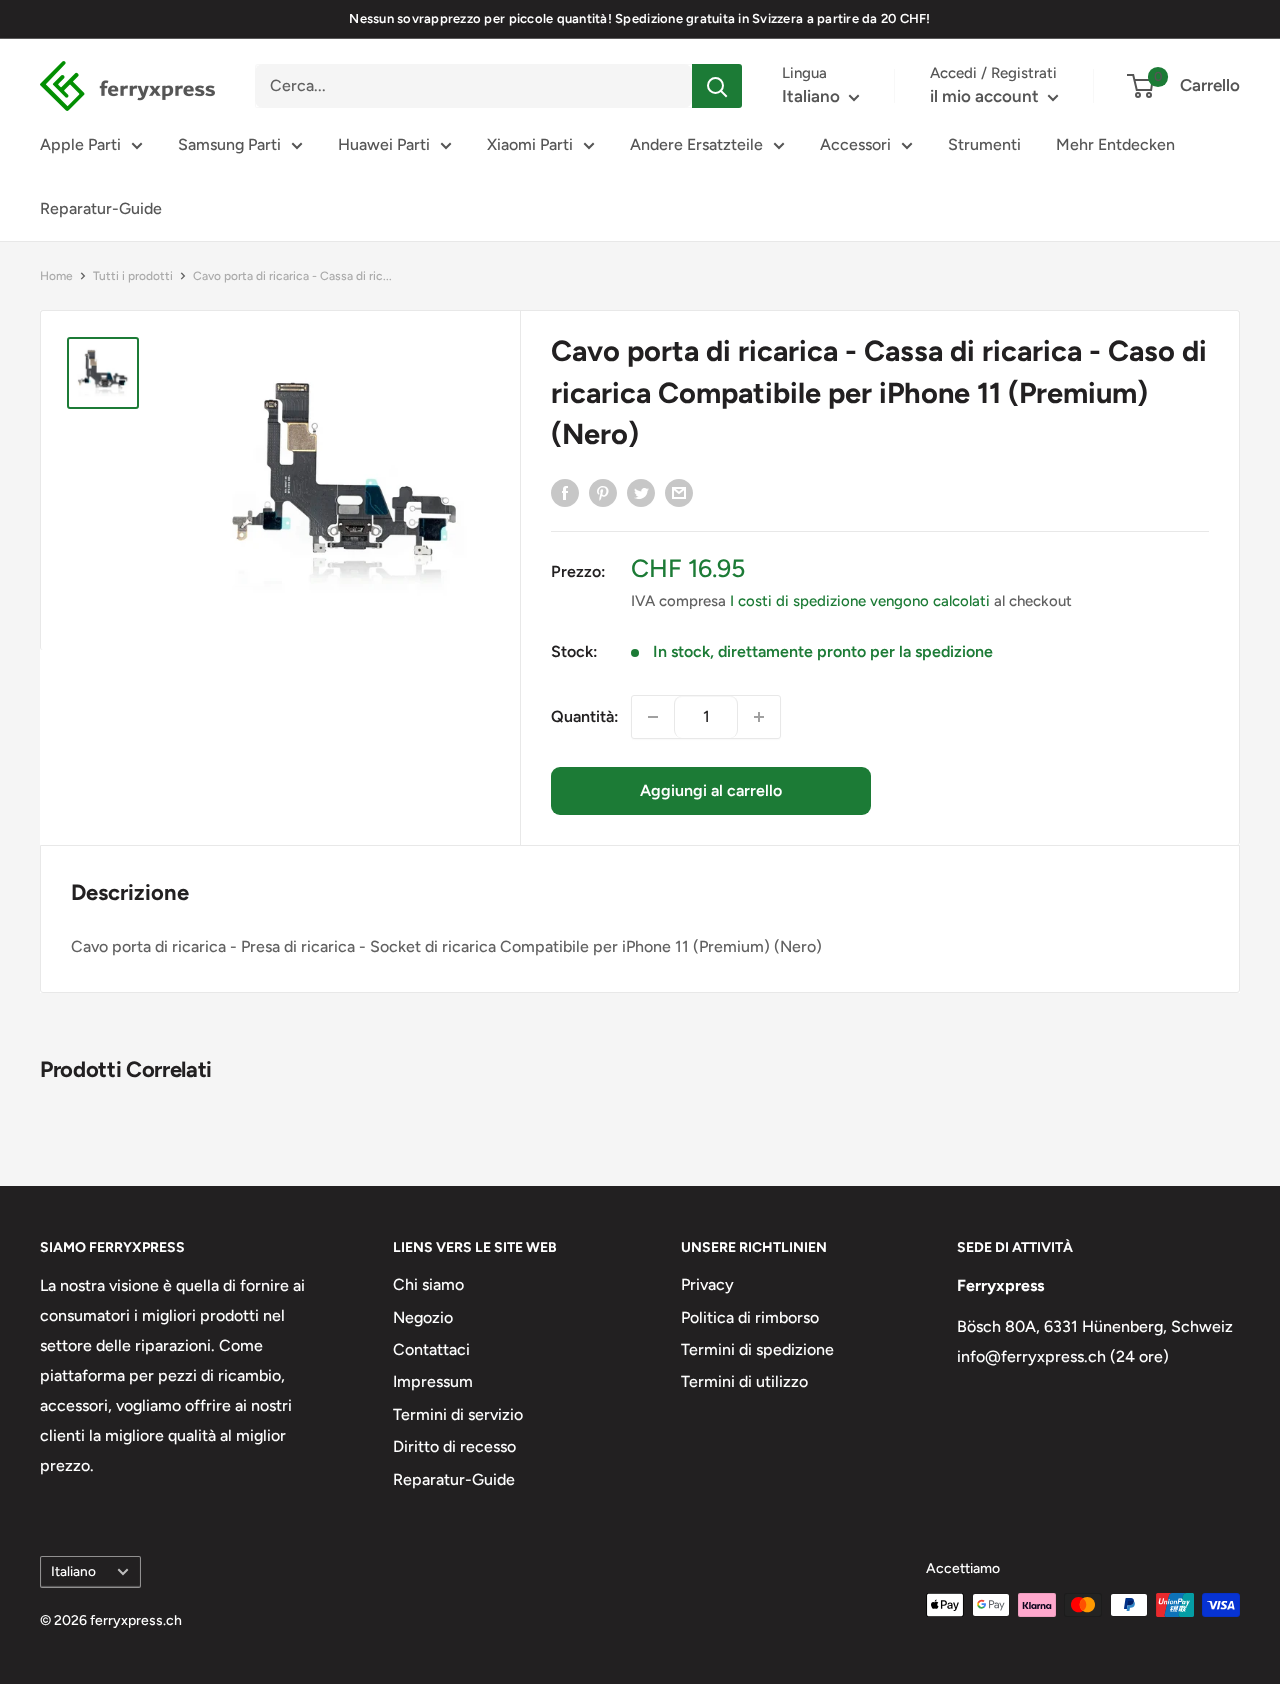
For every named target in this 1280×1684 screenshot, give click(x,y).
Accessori (855, 144)
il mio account (986, 96)
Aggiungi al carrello (711, 790)
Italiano (73, 1571)
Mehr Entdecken (1115, 144)
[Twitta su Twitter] (641, 492)
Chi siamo (428, 1284)
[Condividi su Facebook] (565, 492)
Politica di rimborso (750, 1317)
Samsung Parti (229, 144)
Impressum (433, 1381)
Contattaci (431, 1349)
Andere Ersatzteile (696, 144)
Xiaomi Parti (530, 144)
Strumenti (984, 144)
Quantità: (585, 716)
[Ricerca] (717, 86)
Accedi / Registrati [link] (993, 73)
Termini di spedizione (757, 1349)
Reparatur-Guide (101, 208)
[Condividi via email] (679, 492)
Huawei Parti (384, 144)
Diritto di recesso (454, 1446)
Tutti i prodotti (133, 276)
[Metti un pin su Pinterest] (603, 492)
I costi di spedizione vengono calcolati (860, 601)
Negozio (423, 1317)
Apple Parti (80, 144)
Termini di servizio (458, 1414)
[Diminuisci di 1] (653, 717)
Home (56, 276)
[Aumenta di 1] (759, 717)
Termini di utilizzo (744, 1381)
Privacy (707, 1284)
